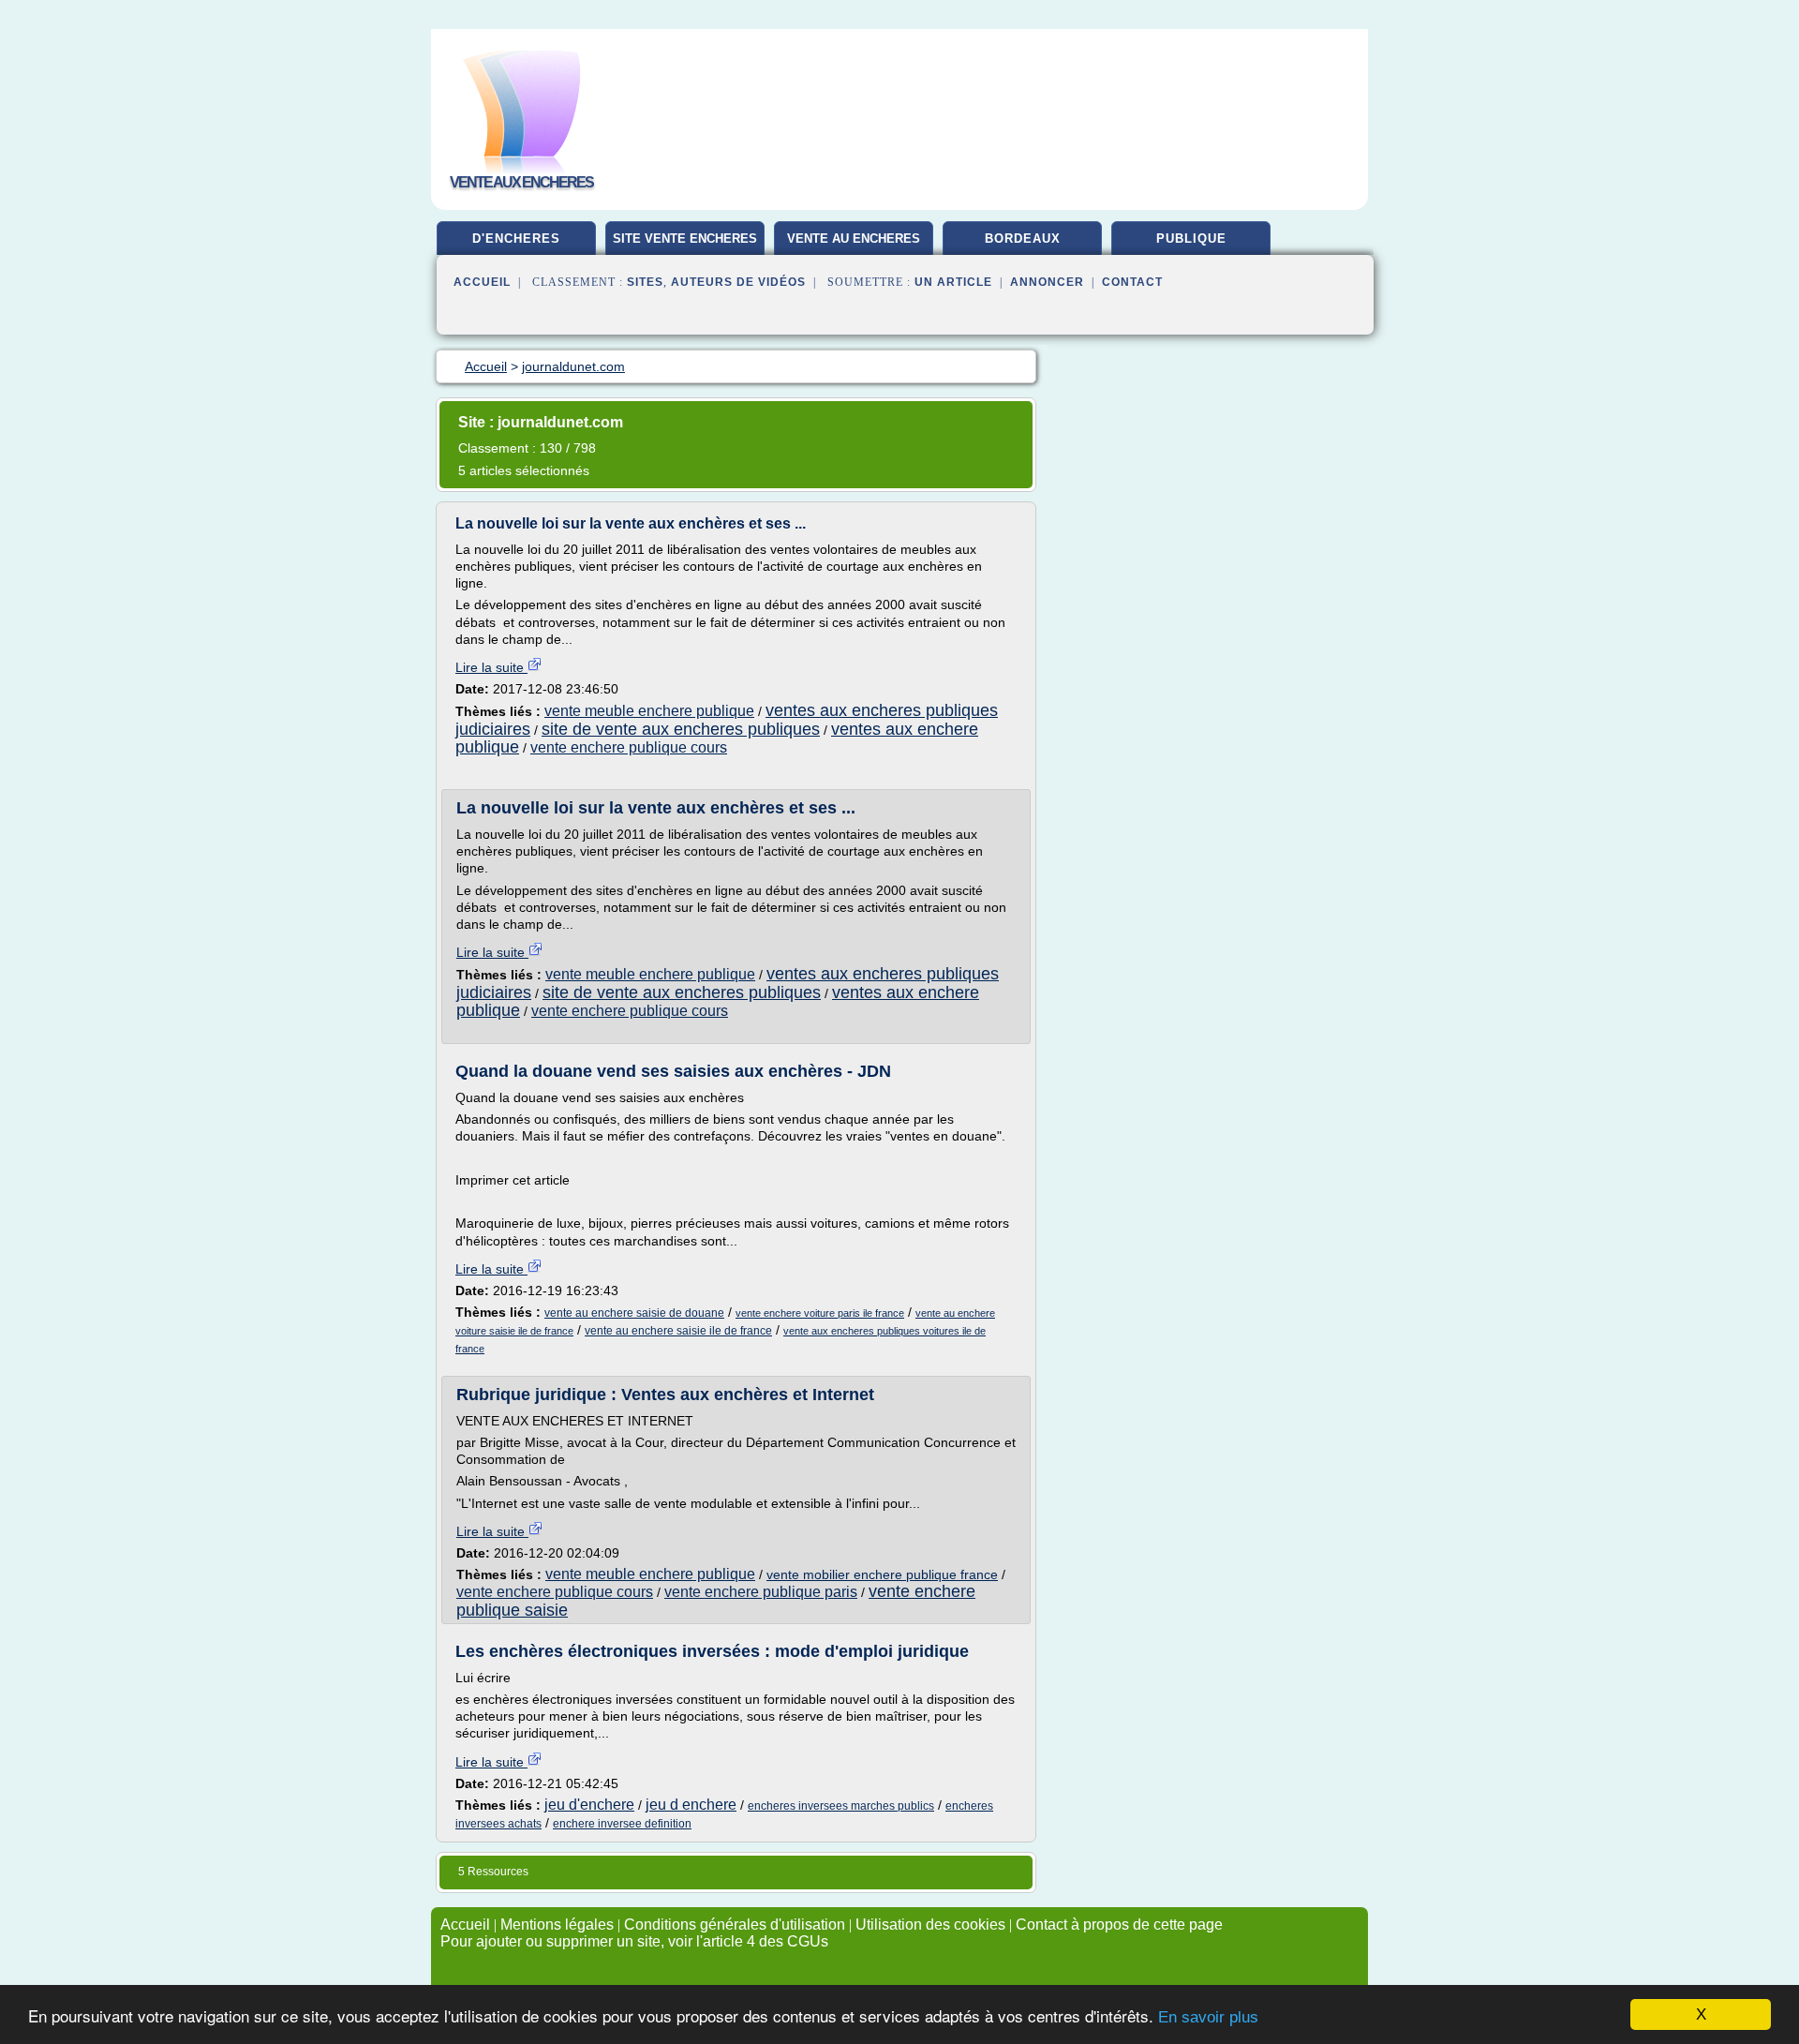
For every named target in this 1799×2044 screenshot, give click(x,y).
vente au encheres (854, 239)
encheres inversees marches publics (841, 1806)
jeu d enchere (691, 1805)
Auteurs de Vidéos (738, 282)
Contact (1132, 282)
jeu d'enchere (589, 1805)
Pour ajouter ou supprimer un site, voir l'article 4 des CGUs (634, 1941)
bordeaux (1023, 239)
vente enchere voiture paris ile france (820, 1313)
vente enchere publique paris (761, 1592)
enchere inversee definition (622, 1824)
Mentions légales (557, 1925)
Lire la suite (491, 667)
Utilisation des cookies (930, 1925)
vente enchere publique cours (629, 747)
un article (953, 282)
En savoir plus (1208, 2017)
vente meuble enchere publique (649, 711)
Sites (645, 282)
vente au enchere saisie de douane (634, 1313)
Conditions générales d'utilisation (735, 1925)
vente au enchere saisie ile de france (678, 1331)
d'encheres (516, 239)
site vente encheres (685, 239)
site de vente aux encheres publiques (681, 729)
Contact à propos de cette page (1119, 1925)
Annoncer (1047, 282)
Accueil (482, 282)
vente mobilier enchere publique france (882, 1574)
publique (1191, 239)
